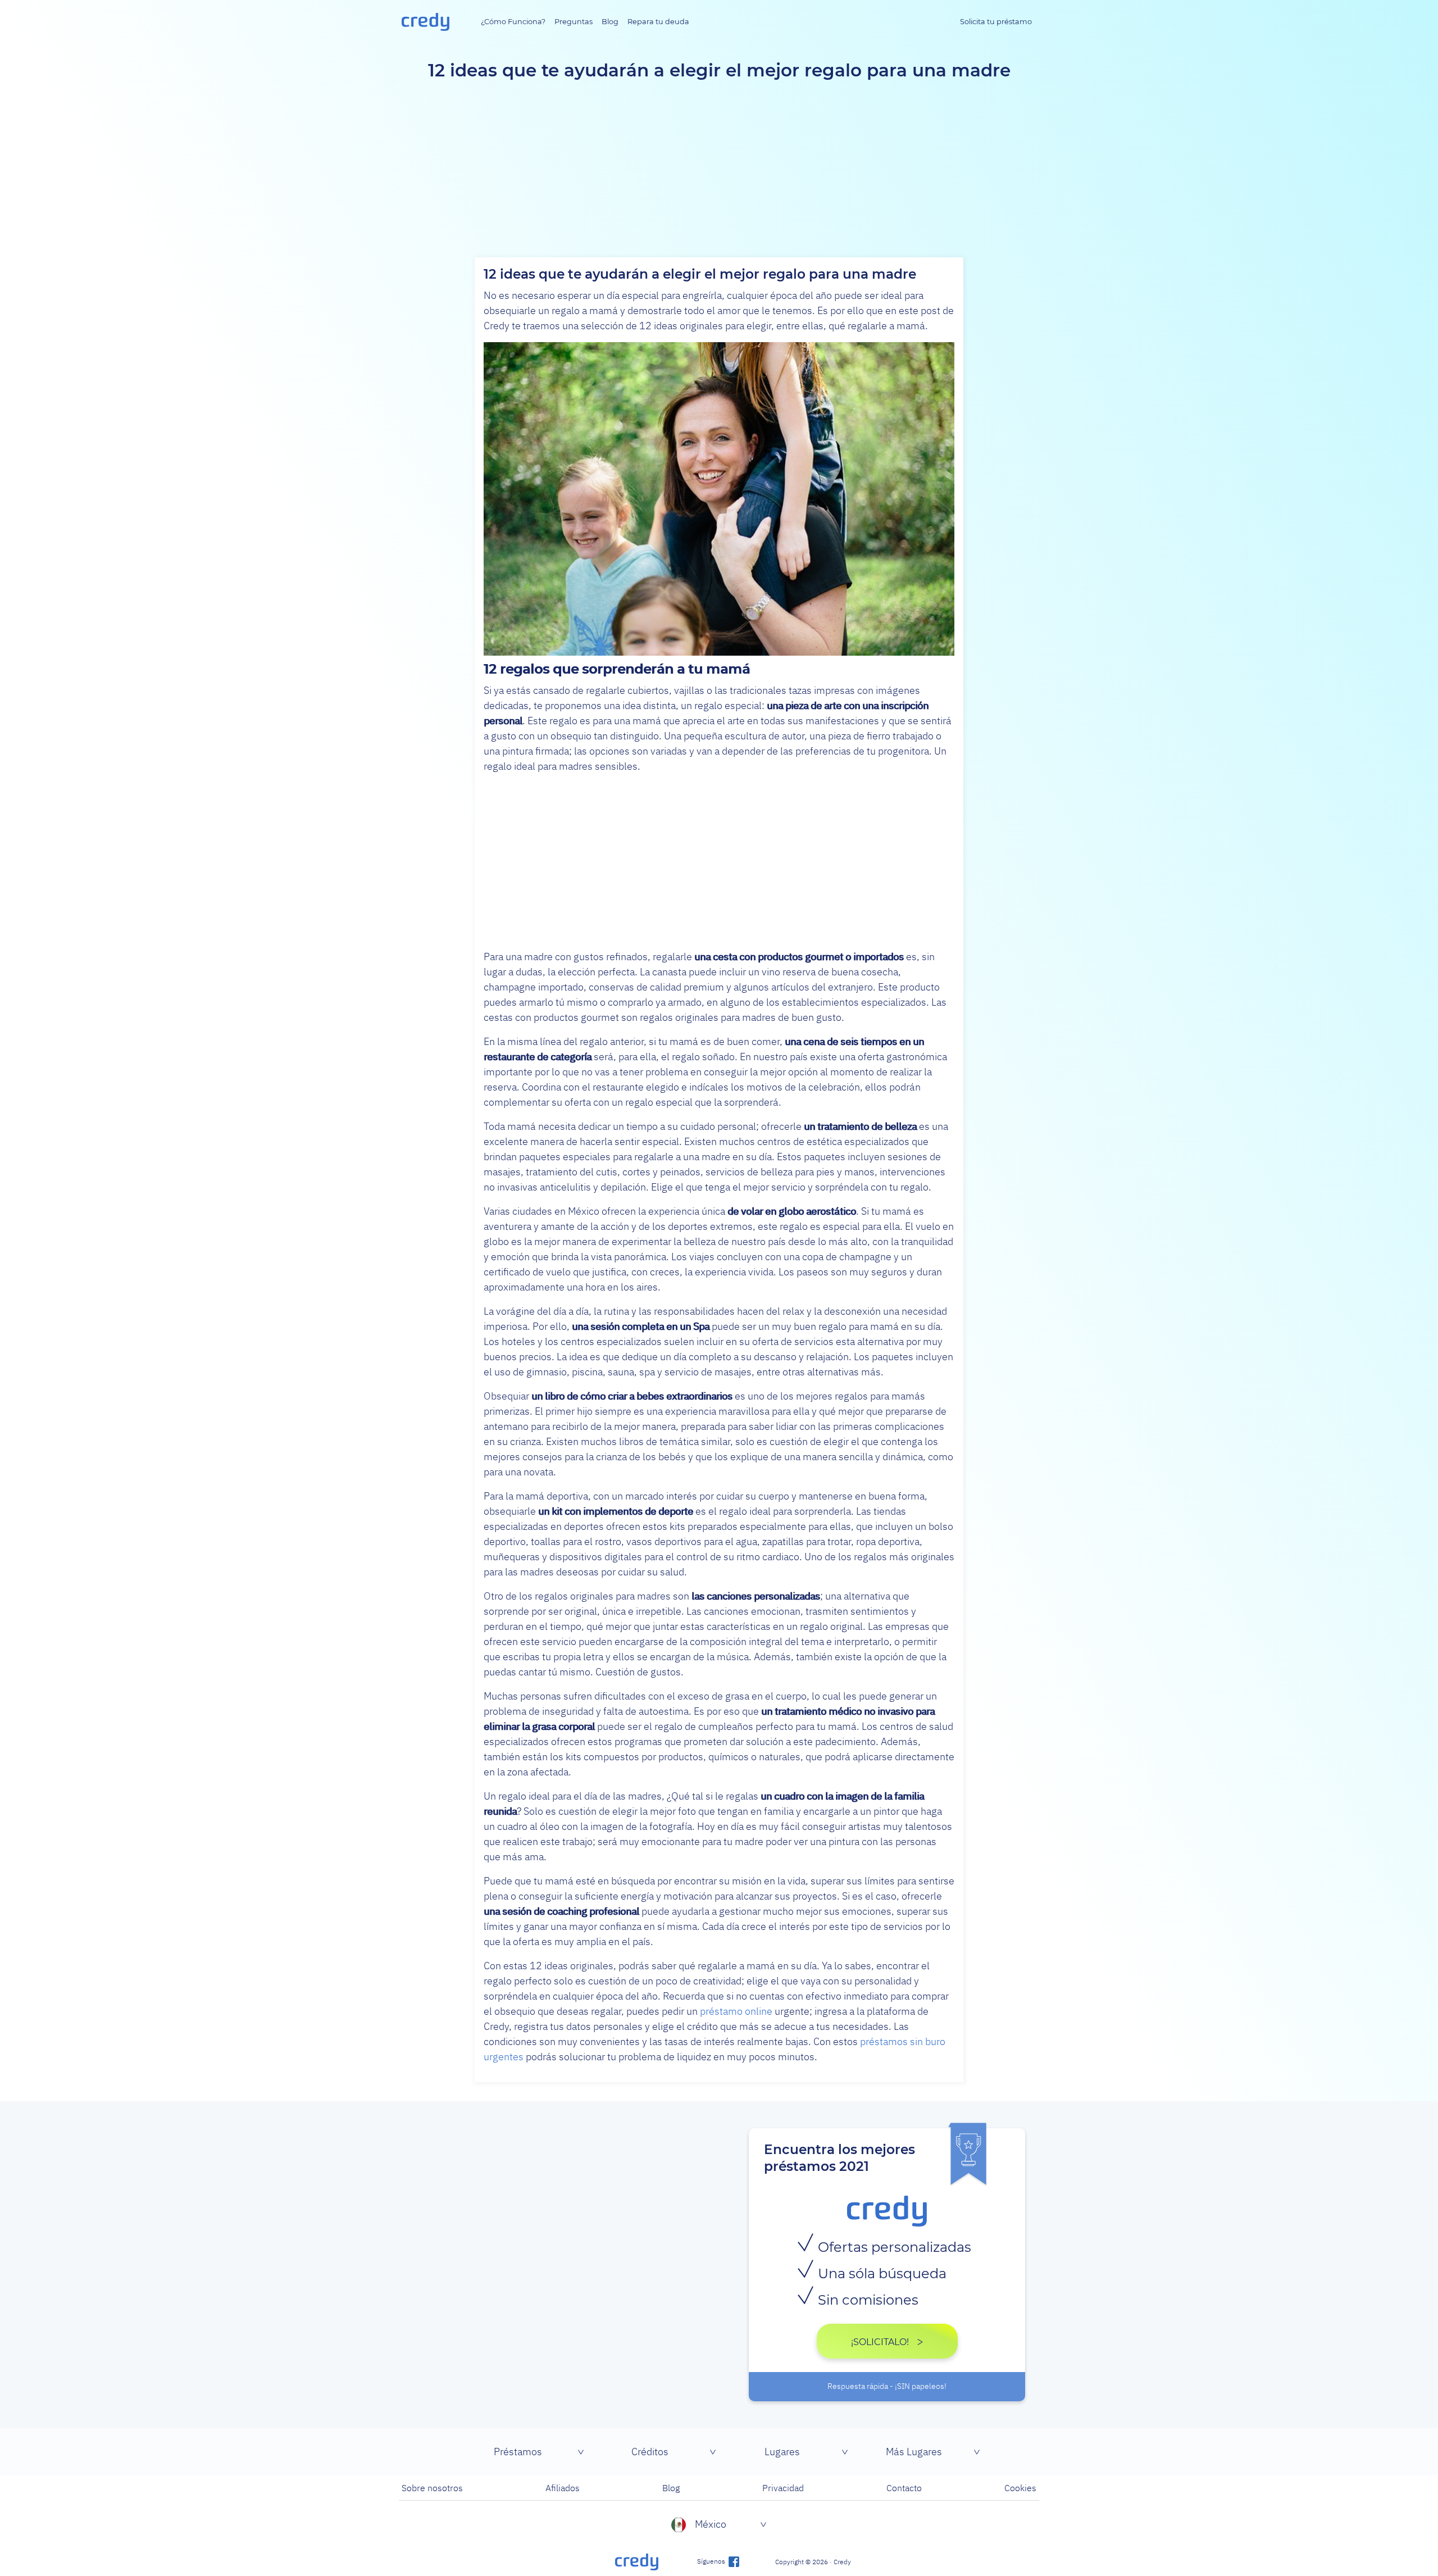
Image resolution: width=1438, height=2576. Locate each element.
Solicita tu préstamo (996, 22)
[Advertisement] (719, 861)
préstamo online (736, 2011)
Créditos (650, 2452)
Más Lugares (914, 2452)
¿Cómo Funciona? (513, 22)
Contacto (904, 2488)
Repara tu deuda (658, 22)
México (711, 2524)
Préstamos (518, 2452)
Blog (610, 22)
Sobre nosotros (432, 2488)
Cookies (1020, 2488)
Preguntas (574, 22)
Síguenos (712, 2561)
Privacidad (783, 2488)
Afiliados (563, 2488)
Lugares (782, 2452)
